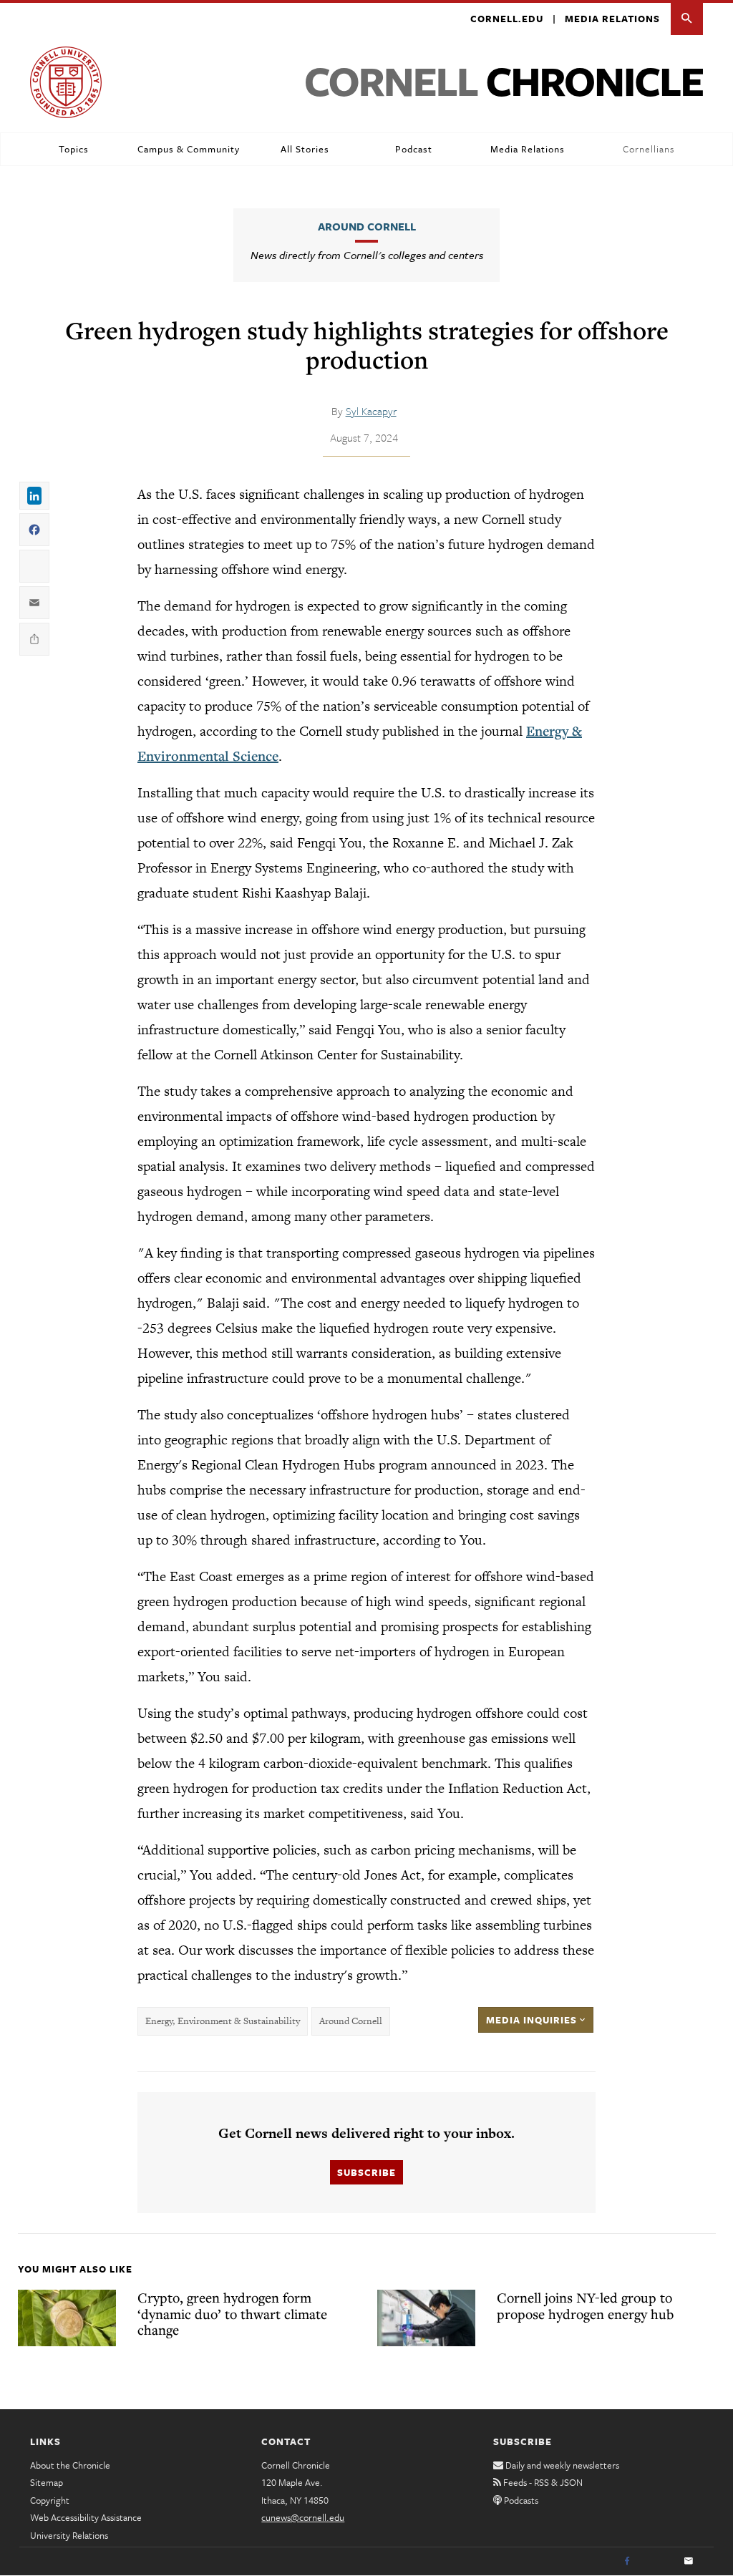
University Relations (69, 2535)
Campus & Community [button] (189, 149)
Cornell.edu (507, 19)
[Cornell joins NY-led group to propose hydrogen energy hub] (426, 2318)
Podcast (414, 149)
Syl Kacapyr (371, 411)
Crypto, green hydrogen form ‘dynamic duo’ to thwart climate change (232, 2313)
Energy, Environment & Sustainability (223, 2021)
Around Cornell (367, 226)
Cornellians (649, 149)
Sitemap (47, 2482)
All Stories (305, 149)
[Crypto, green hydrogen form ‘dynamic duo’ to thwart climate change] (67, 2318)
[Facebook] (627, 2562)
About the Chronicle (70, 2465)
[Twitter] (658, 2562)
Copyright (50, 2500)
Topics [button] (74, 149)
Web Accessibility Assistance (86, 2517)
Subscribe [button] (366, 2172)
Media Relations (612, 19)
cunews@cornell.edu (303, 2517)
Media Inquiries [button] (533, 2020)
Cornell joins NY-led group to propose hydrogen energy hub (585, 2305)
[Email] (689, 2562)
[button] (687, 19)
